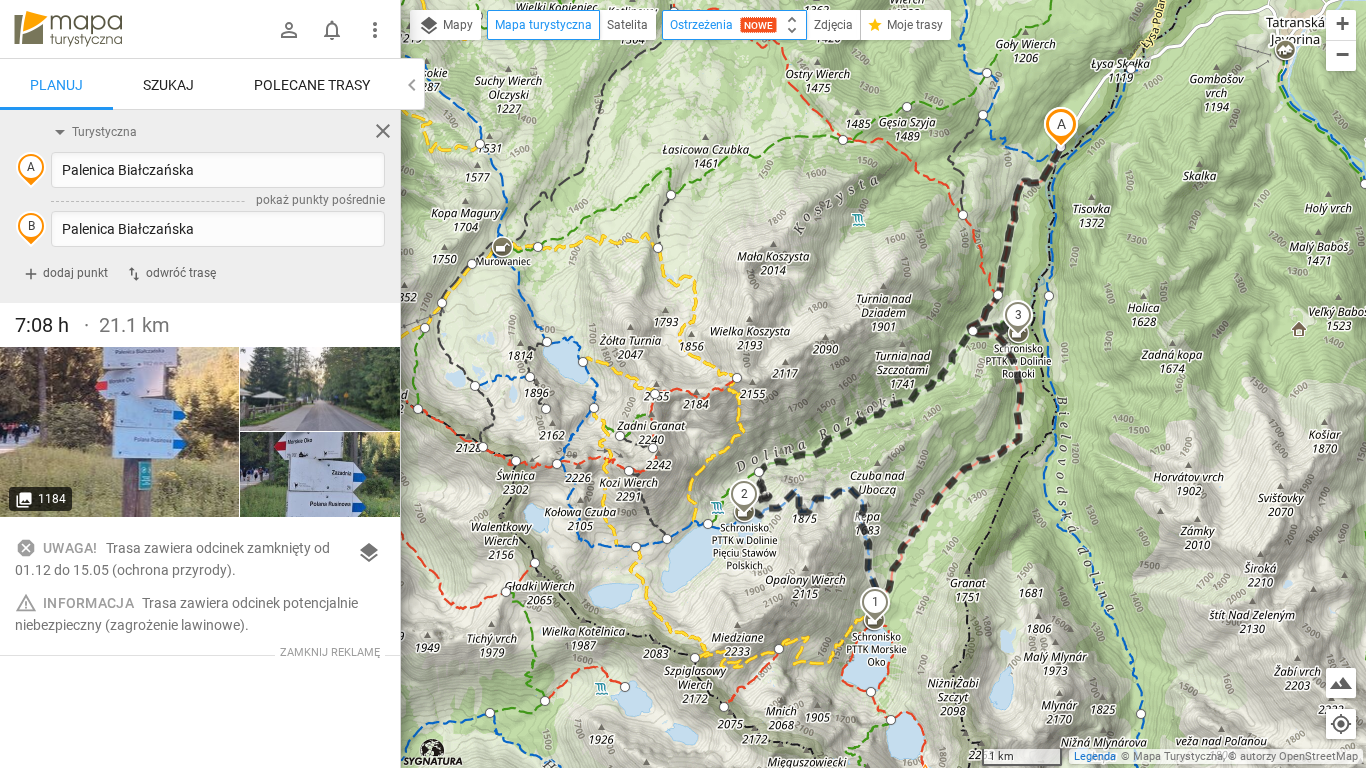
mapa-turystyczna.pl (68, 29)
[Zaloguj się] (289, 30)
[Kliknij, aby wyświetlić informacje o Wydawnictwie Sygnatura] (433, 752)
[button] (1061, 127)
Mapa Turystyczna (1178, 756)
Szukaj (168, 85)
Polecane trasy (312, 85)
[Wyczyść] (383, 131)
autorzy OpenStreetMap (1299, 756)
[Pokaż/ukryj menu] (375, 30)
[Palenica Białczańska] (120, 432)
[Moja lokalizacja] (1341, 724)
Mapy (456, 25)
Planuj (56, 85)
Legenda (1095, 756)
